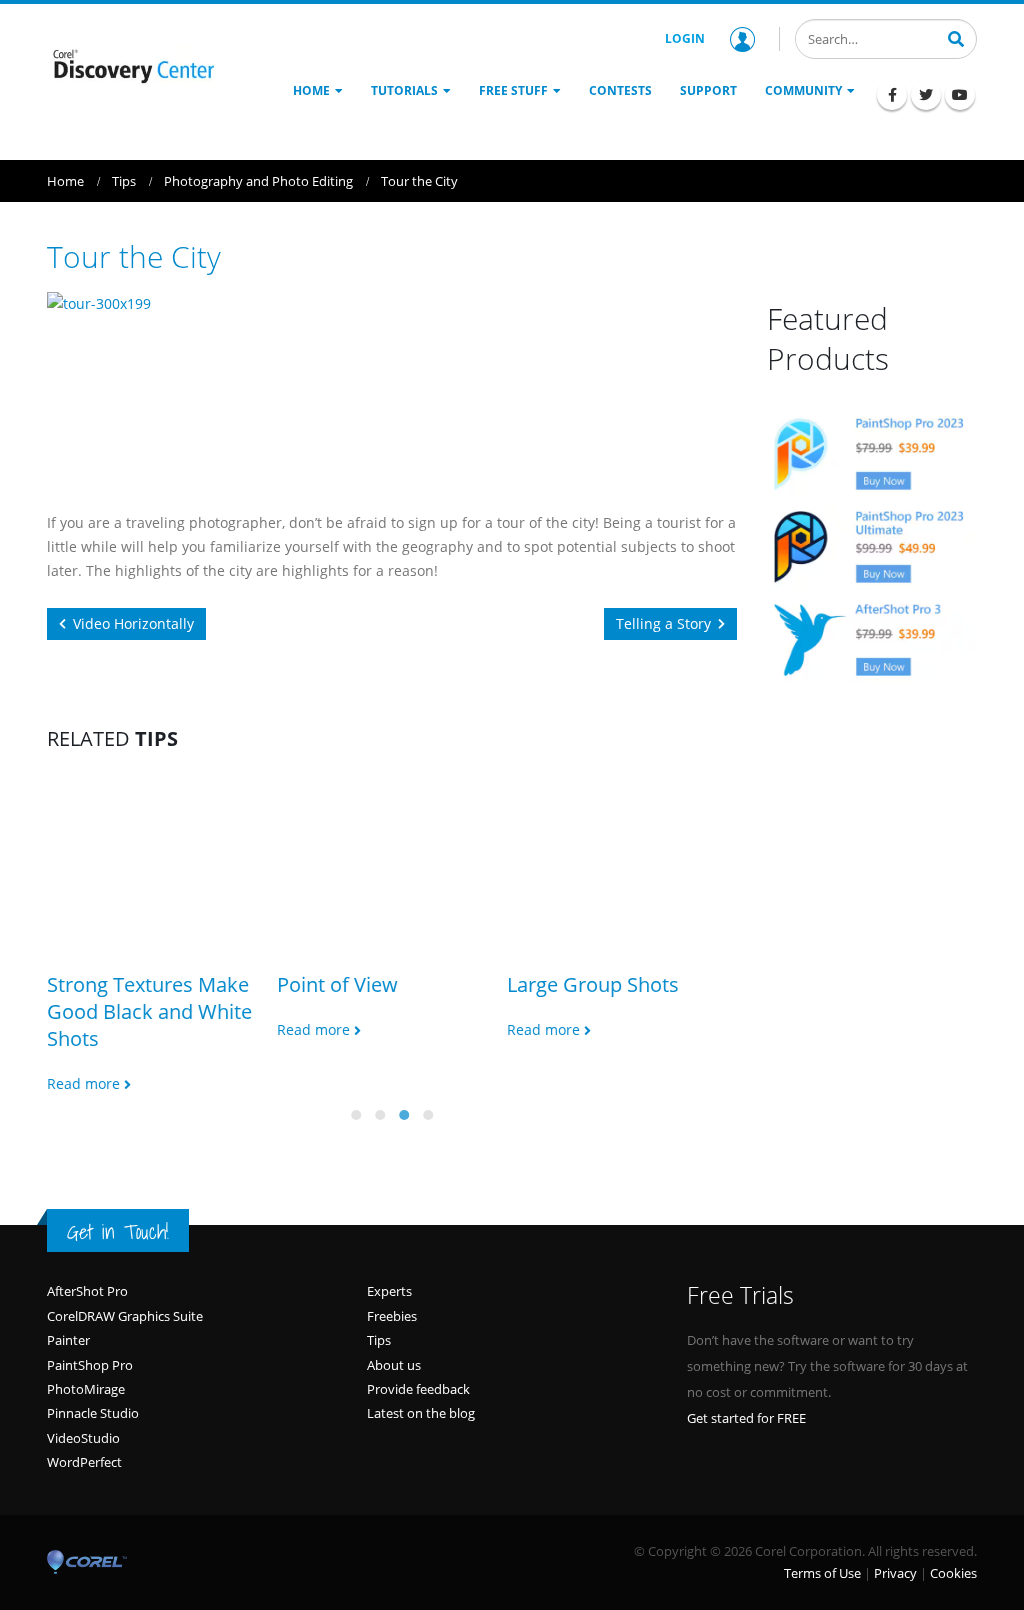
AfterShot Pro (87, 1291)
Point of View (337, 984)
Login (685, 38)
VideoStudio (83, 1438)
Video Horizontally (133, 623)
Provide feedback (418, 1389)
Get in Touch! (118, 1232)
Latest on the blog (421, 1413)
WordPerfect (84, 1462)
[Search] (956, 37)
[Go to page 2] (380, 1115)
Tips (379, 1340)
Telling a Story (663, 623)
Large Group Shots (593, 984)
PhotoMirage (86, 1389)
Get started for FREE (746, 1418)
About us (394, 1365)
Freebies (392, 1316)
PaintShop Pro (90, 1365)
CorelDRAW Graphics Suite (125, 1316)
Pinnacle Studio (93, 1413)
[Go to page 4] (428, 1115)
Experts (389, 1291)
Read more (85, 1083)
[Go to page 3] (404, 1115)
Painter (68, 1340)
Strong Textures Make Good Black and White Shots (149, 1011)
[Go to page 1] (356, 1115)
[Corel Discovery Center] (132, 65)
